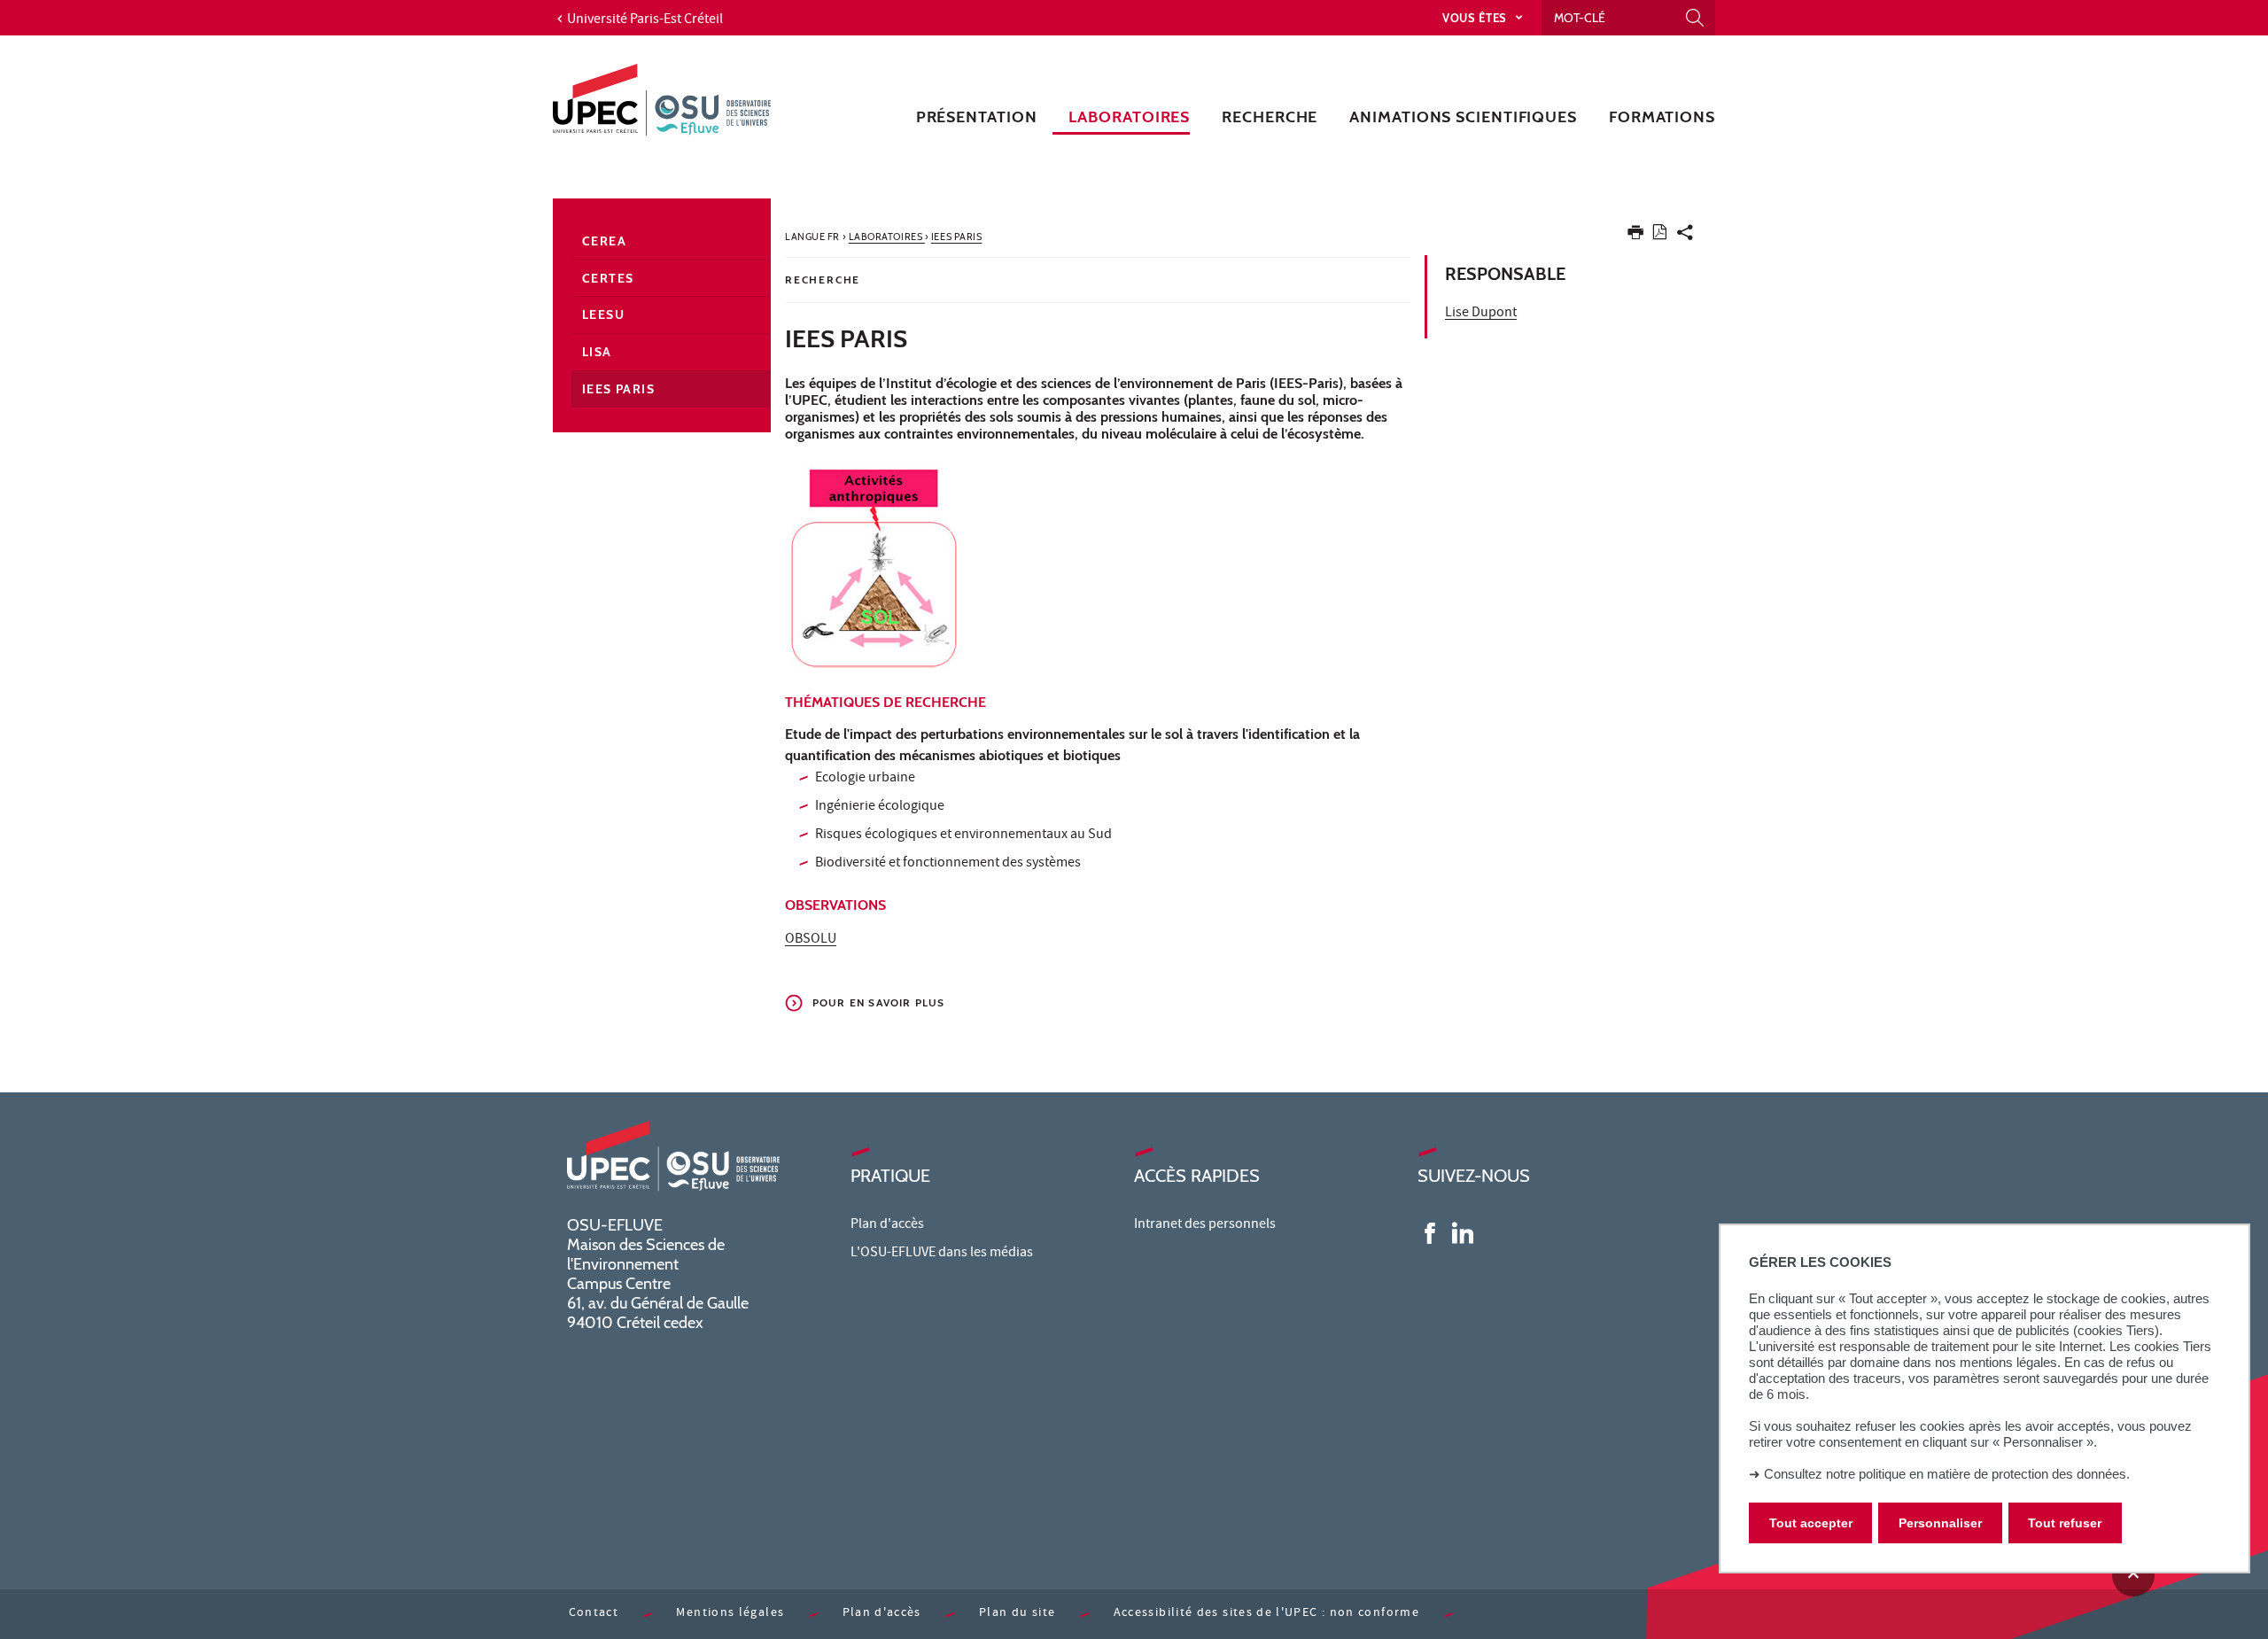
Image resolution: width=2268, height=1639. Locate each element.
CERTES (608, 278)
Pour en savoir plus (879, 1002)
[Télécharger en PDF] (1660, 235)
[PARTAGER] (1685, 236)
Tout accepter (1811, 1523)
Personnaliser (1940, 1523)
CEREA (604, 241)
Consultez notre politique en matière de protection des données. (1947, 1474)
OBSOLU (811, 940)
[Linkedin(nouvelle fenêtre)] (1463, 1232)
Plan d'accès (887, 1225)
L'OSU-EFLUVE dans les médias (942, 1254)
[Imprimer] (1635, 236)
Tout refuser (2065, 1523)
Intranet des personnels (1205, 1225)
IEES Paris (618, 389)
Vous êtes (1476, 18)
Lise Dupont (1481, 314)
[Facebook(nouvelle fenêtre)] (1430, 1232)
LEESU (603, 315)
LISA (597, 352)
